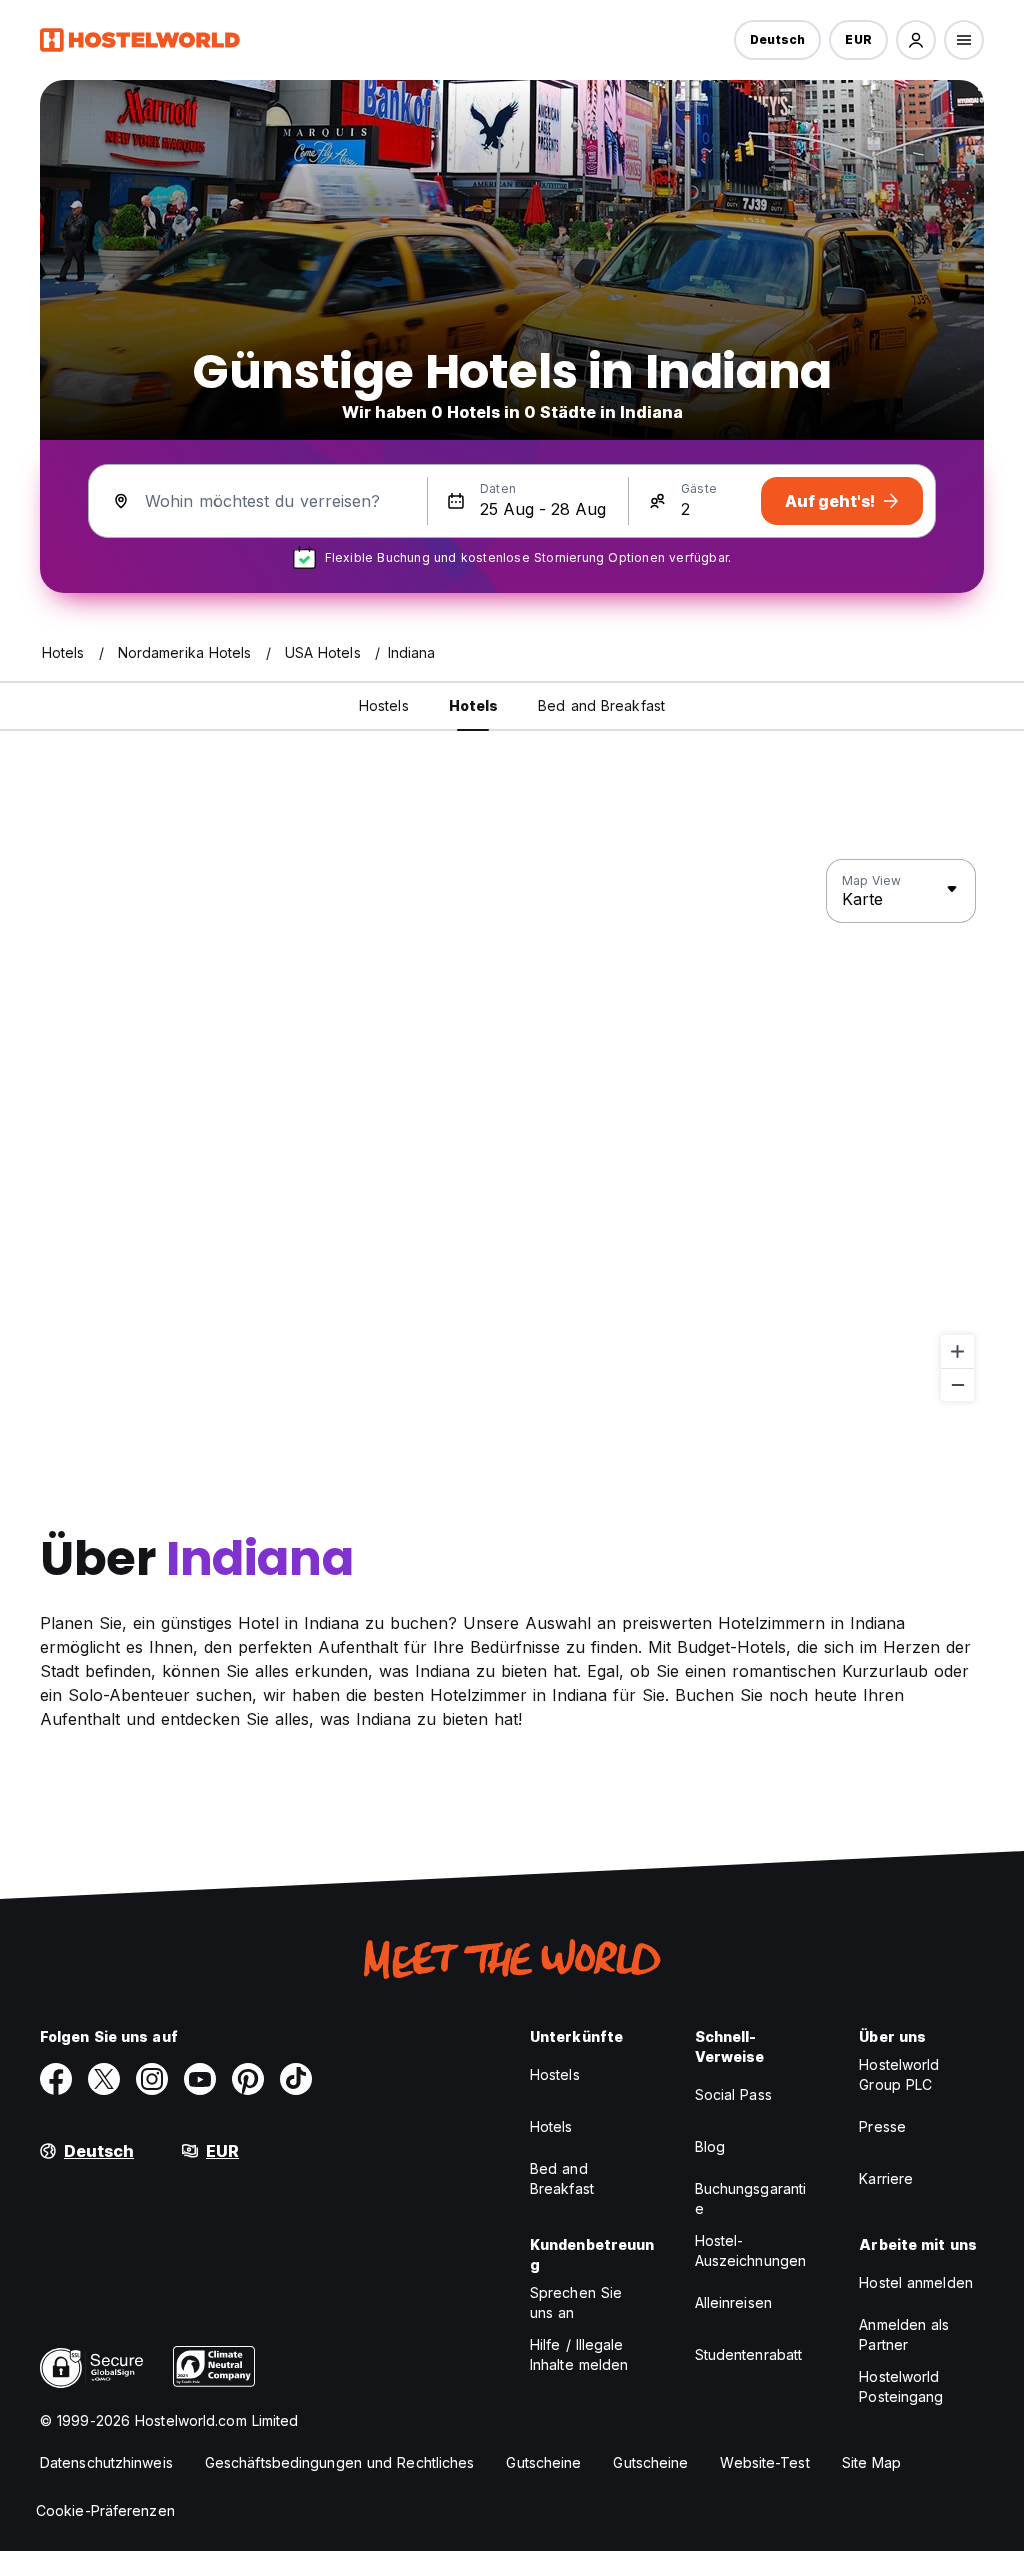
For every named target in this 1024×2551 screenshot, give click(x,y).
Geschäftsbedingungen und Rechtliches (340, 2462)
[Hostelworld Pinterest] (248, 2079)
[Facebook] (56, 2079)
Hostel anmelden (916, 2282)
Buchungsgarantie (751, 2198)
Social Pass (733, 2094)
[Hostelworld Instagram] (152, 2079)
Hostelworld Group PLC (899, 2074)
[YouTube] (200, 2079)
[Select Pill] (916, 40)
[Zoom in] (957, 1351)
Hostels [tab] (384, 705)
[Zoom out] (957, 1384)
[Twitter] (104, 2079)
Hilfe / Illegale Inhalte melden (579, 2354)
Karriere (886, 2178)
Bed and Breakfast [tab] (601, 705)
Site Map (872, 2462)
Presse (882, 2126)
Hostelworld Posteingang (901, 2386)
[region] (512, 1131)
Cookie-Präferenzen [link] (105, 2510)
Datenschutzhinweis (106, 2462)
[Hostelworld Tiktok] (296, 2079)
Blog (710, 2146)
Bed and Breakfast (562, 2178)
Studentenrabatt (749, 2354)
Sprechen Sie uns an (576, 2302)
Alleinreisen (733, 2302)
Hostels (555, 2074)
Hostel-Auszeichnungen (750, 2250)
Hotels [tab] (474, 705)
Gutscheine (543, 2462)
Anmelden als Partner (904, 2334)
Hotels (551, 2126)
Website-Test (764, 2462)
